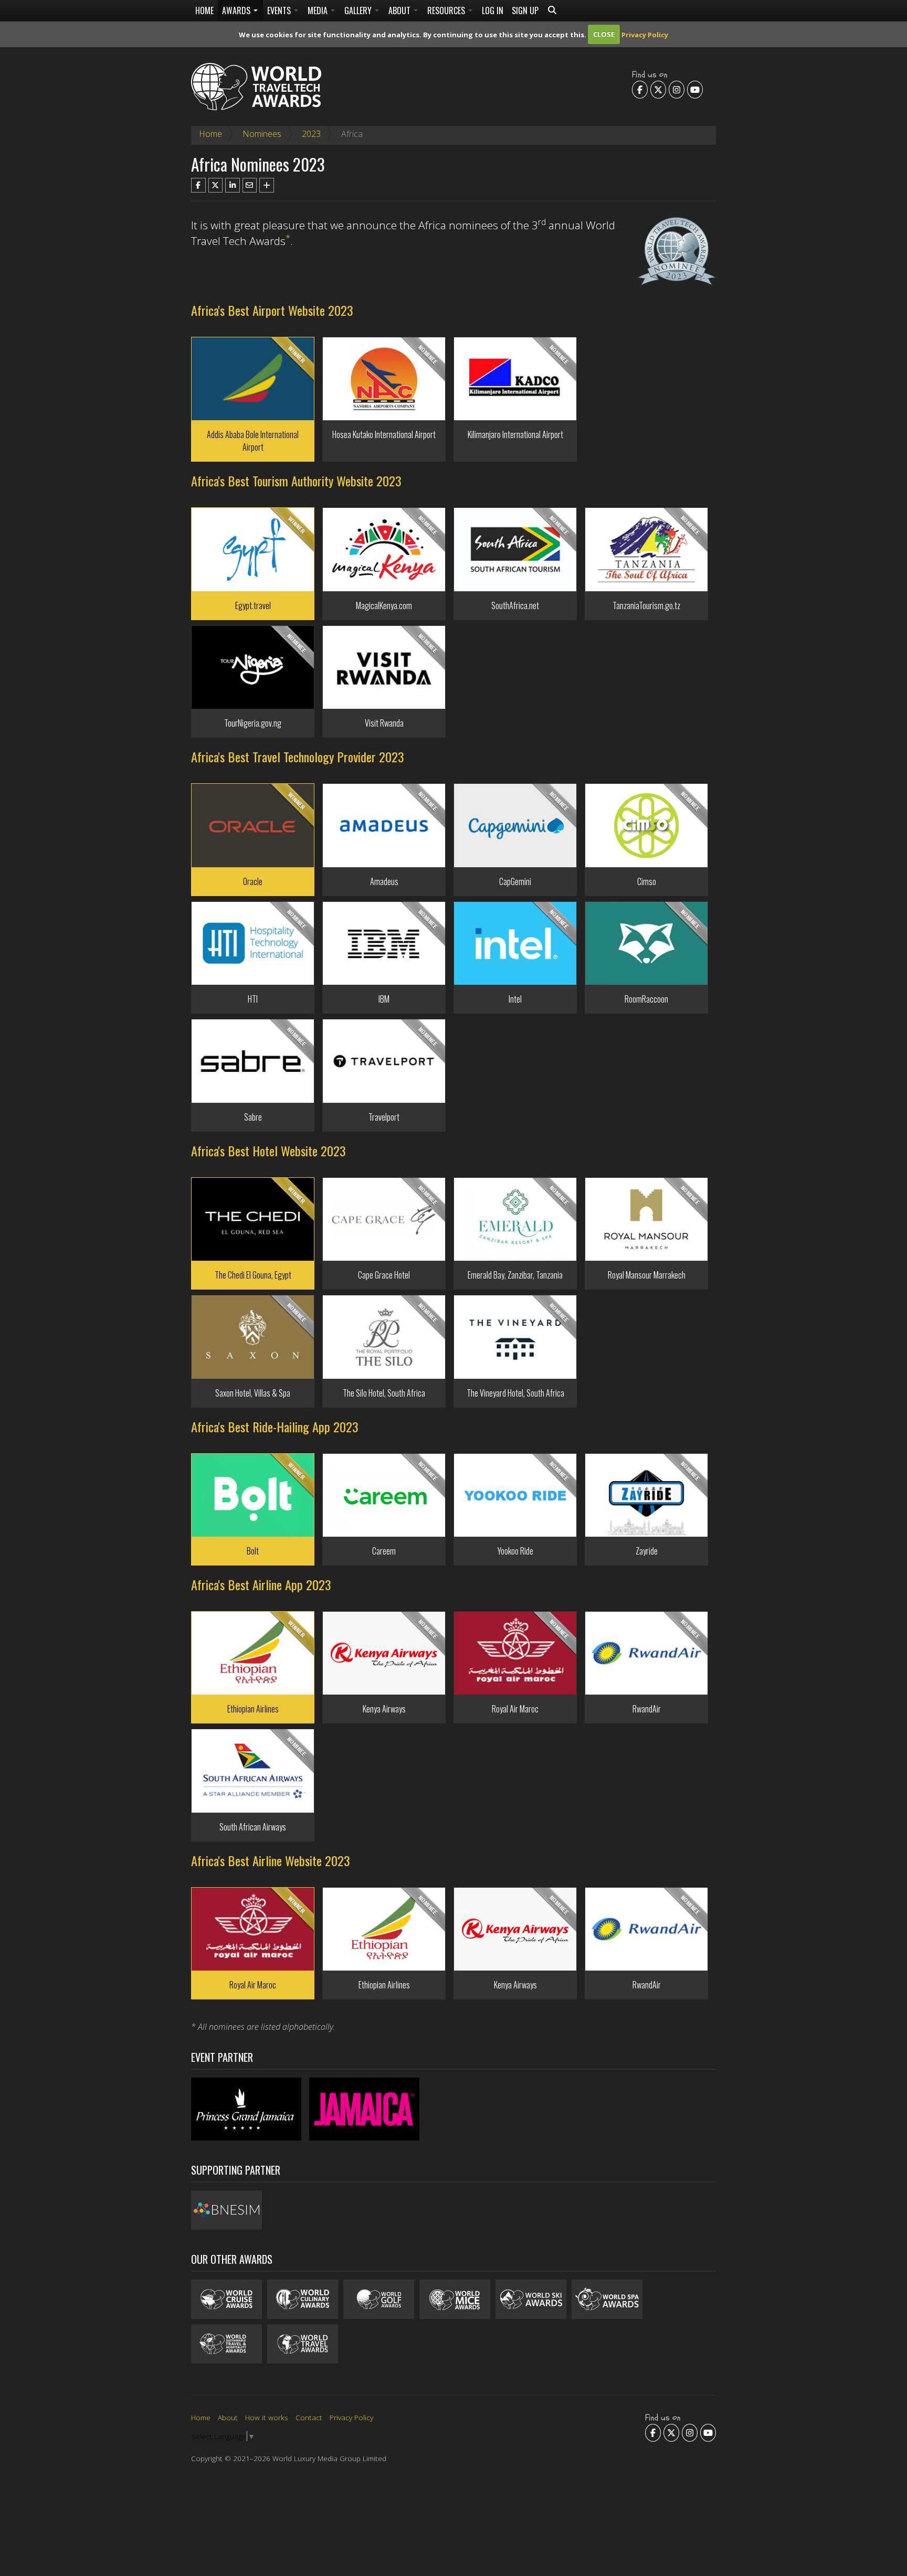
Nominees (262, 134)
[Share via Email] (250, 185)
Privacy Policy (645, 34)
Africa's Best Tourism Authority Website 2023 (296, 481)
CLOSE (604, 34)
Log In (493, 10)
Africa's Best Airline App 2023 (261, 1584)
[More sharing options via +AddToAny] (267, 185)
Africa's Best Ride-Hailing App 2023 (275, 1427)
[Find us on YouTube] (695, 89)
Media (319, 10)
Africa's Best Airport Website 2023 (272, 310)
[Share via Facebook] (198, 185)
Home (204, 10)
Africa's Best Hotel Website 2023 (268, 1151)
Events (280, 10)
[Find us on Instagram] (677, 89)
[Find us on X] (658, 89)
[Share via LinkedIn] (233, 185)
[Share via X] (216, 185)
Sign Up (525, 10)
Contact (309, 2417)
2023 (311, 134)
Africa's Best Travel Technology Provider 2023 (298, 757)
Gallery (359, 10)
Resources (447, 10)
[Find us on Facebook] (640, 89)
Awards (237, 10)
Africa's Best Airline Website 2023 (271, 1860)
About (400, 10)
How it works (267, 2417)
